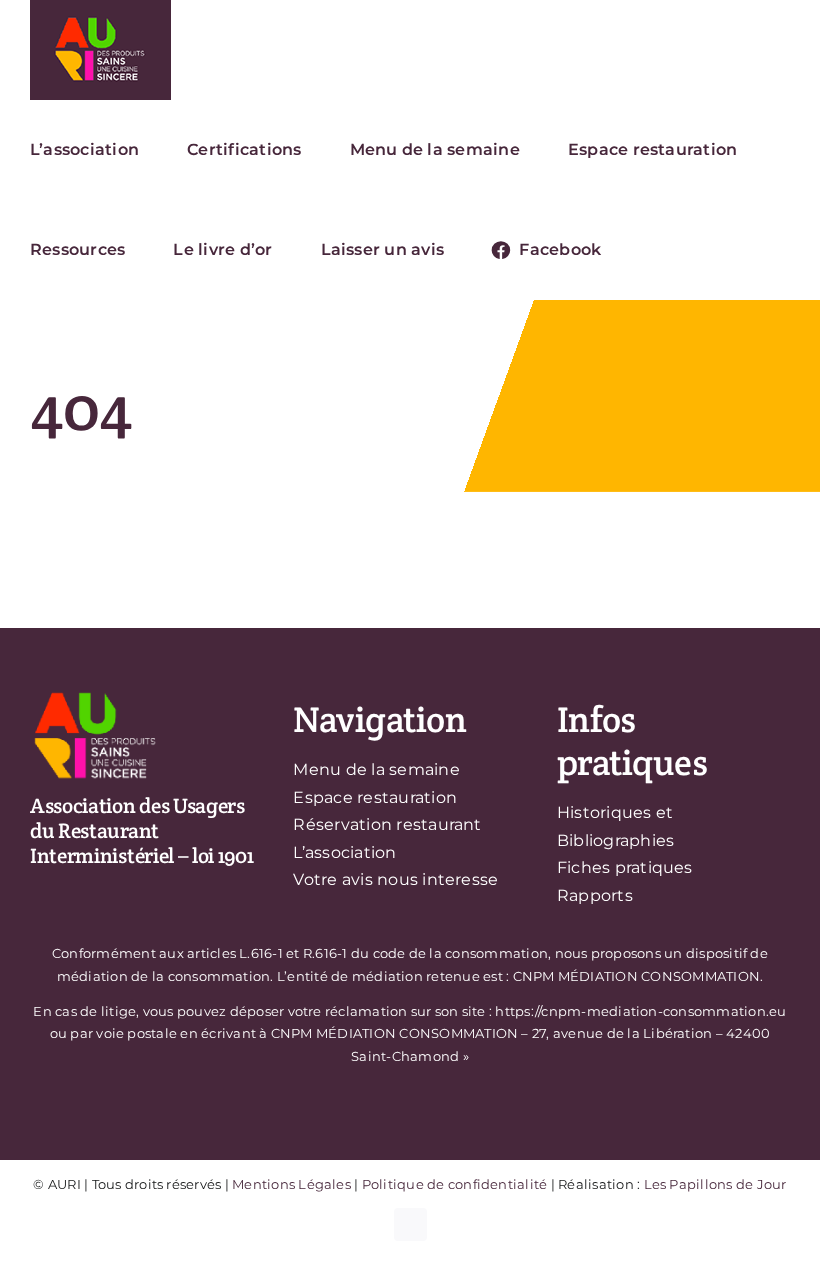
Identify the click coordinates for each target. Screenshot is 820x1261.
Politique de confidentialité (455, 1184)
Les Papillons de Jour (715, 1184)
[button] (655, 250)
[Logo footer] (95, 695)
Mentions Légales (291, 1184)
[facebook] (410, 1224)
